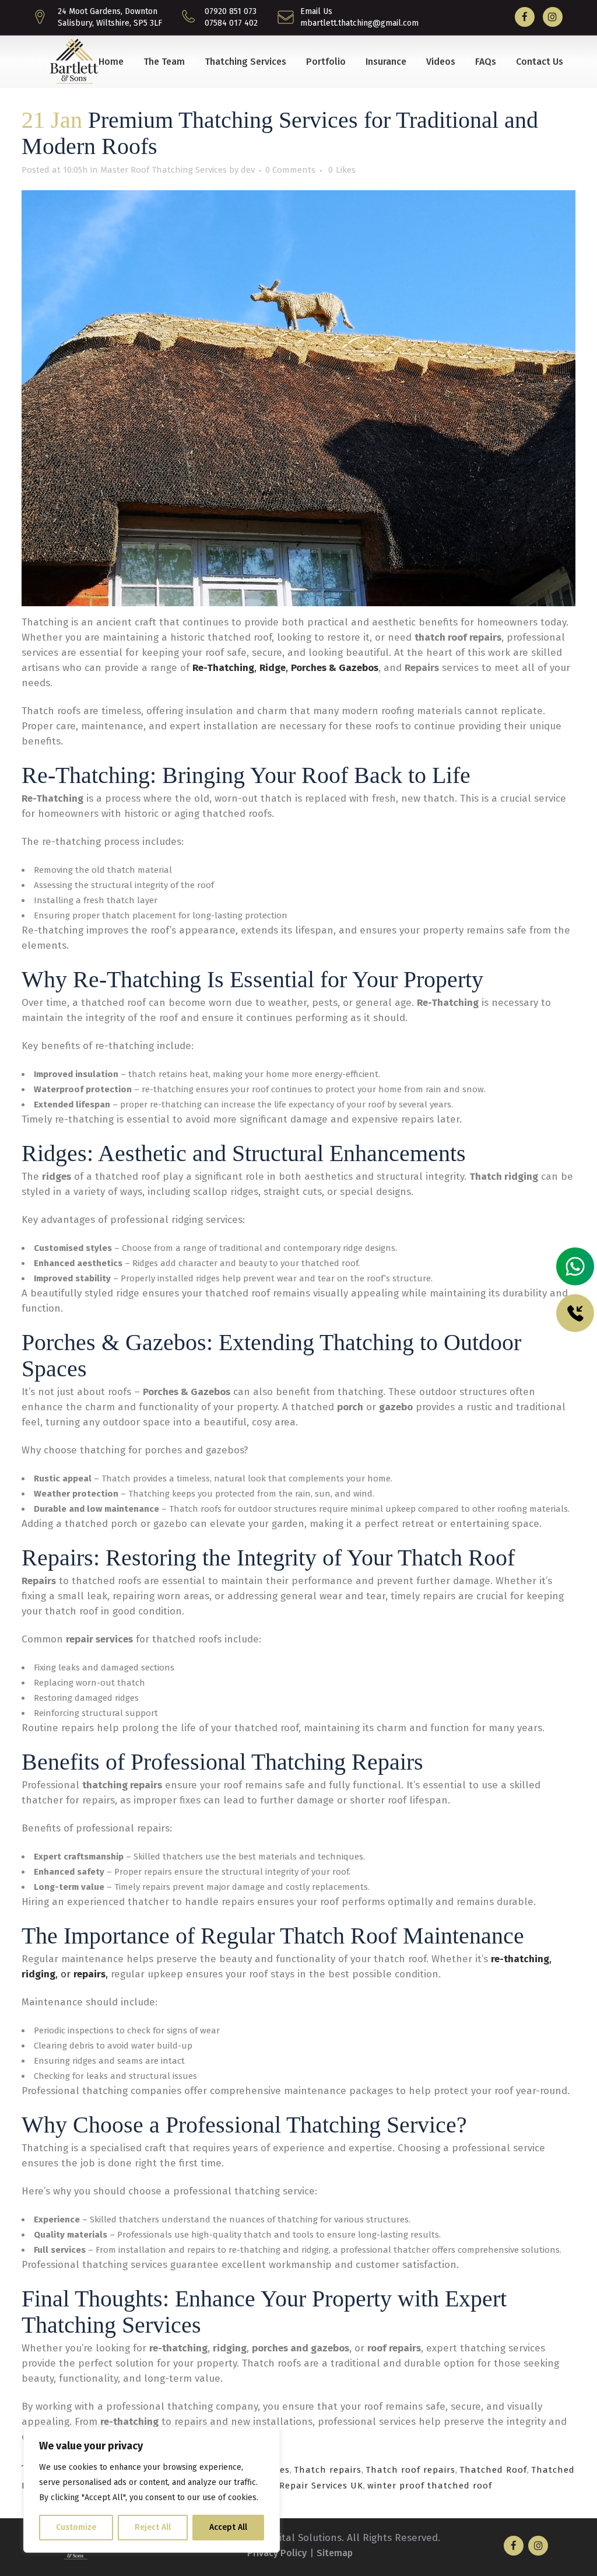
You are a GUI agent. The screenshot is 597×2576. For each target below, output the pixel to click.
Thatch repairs (328, 2470)
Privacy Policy (277, 2553)
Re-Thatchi (217, 668)
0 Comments (290, 170)
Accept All (228, 2527)
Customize (76, 2527)
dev (248, 170)
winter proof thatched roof (430, 2486)
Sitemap (335, 2553)
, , (310, 668)
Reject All (153, 2527)
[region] (152, 2490)
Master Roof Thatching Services (164, 170)
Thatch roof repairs (410, 2470)
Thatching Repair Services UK (296, 2486)
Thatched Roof (493, 2470)
